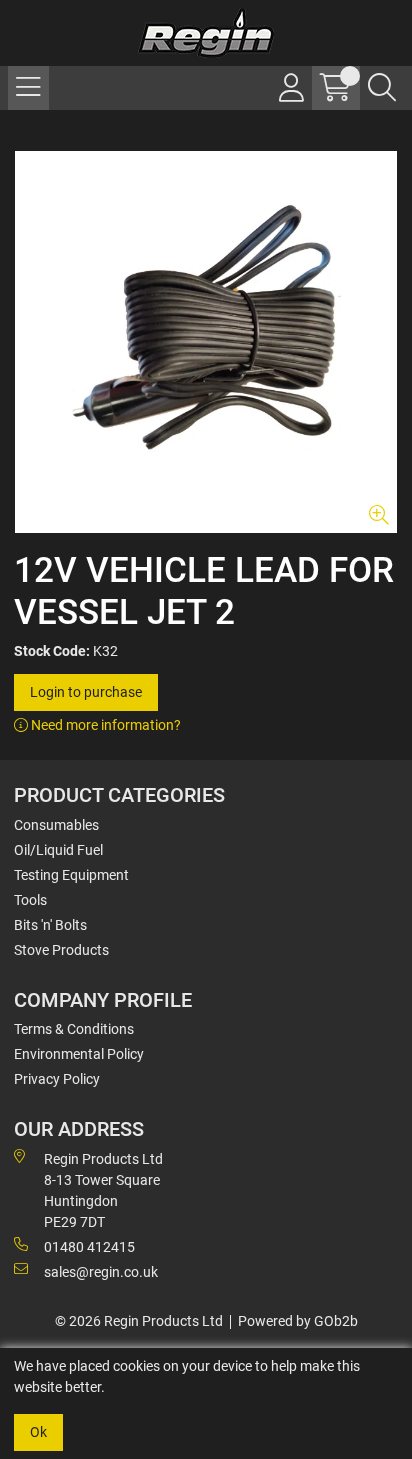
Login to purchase (86, 692)
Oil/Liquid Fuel (58, 850)
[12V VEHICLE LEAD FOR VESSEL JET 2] (206, 342)
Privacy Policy (57, 1079)
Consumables (56, 825)
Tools (30, 900)
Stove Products (61, 950)
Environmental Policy (79, 1054)
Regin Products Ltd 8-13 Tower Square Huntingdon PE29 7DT (103, 1190)
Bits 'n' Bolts (50, 925)
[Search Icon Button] (382, 88)
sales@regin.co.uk (101, 1272)
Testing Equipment (71, 875)
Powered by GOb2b (298, 1321)
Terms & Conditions (74, 1029)
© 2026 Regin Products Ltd (139, 1321)
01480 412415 (89, 1247)
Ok (38, 1432)
